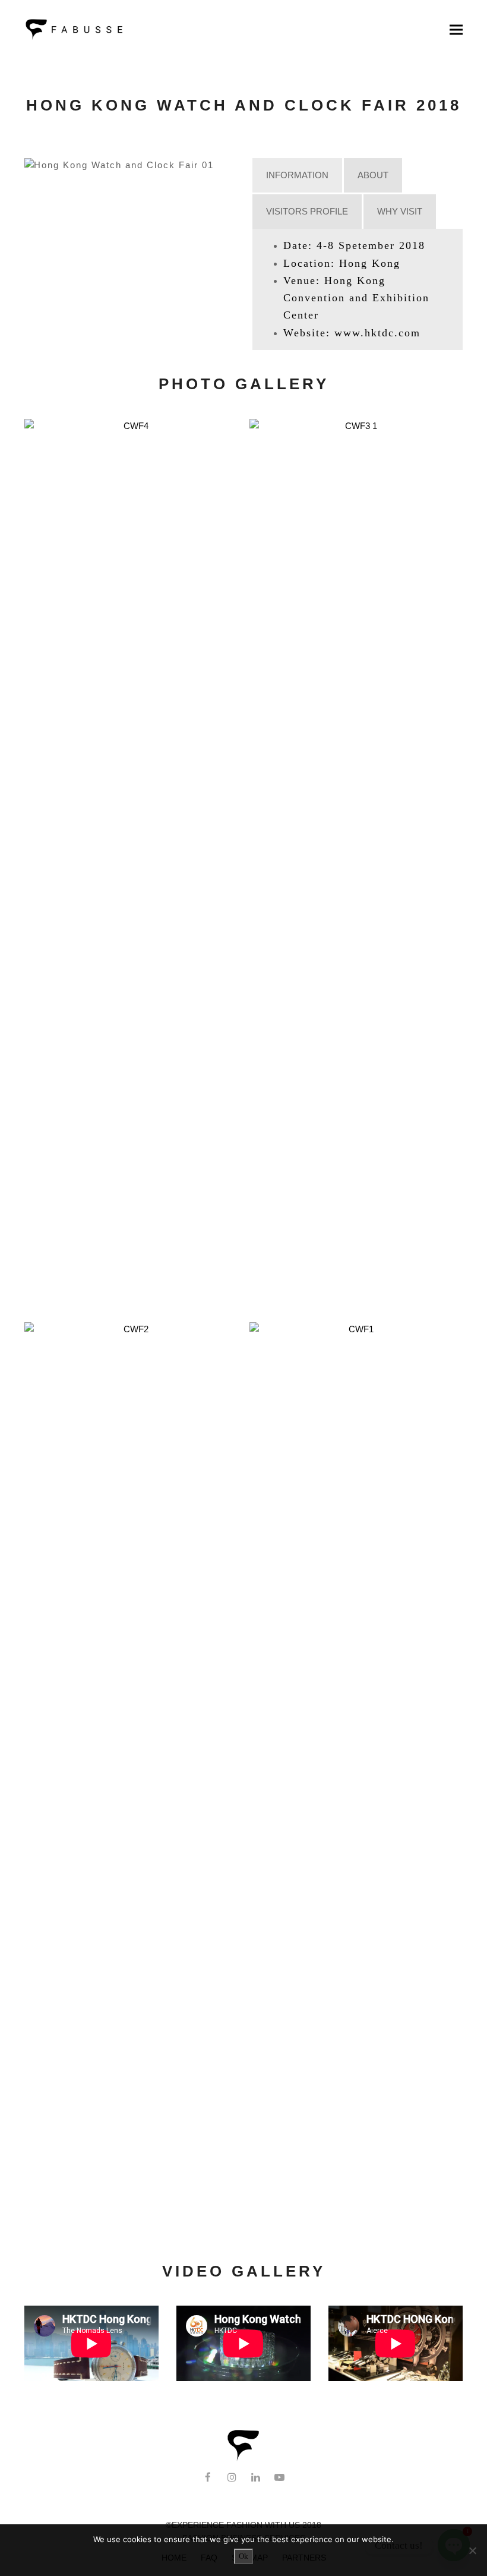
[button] (456, 29)
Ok (243, 2556)
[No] (472, 2550)
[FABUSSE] (243, 2459)
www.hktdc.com (377, 333)
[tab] (297, 175)
